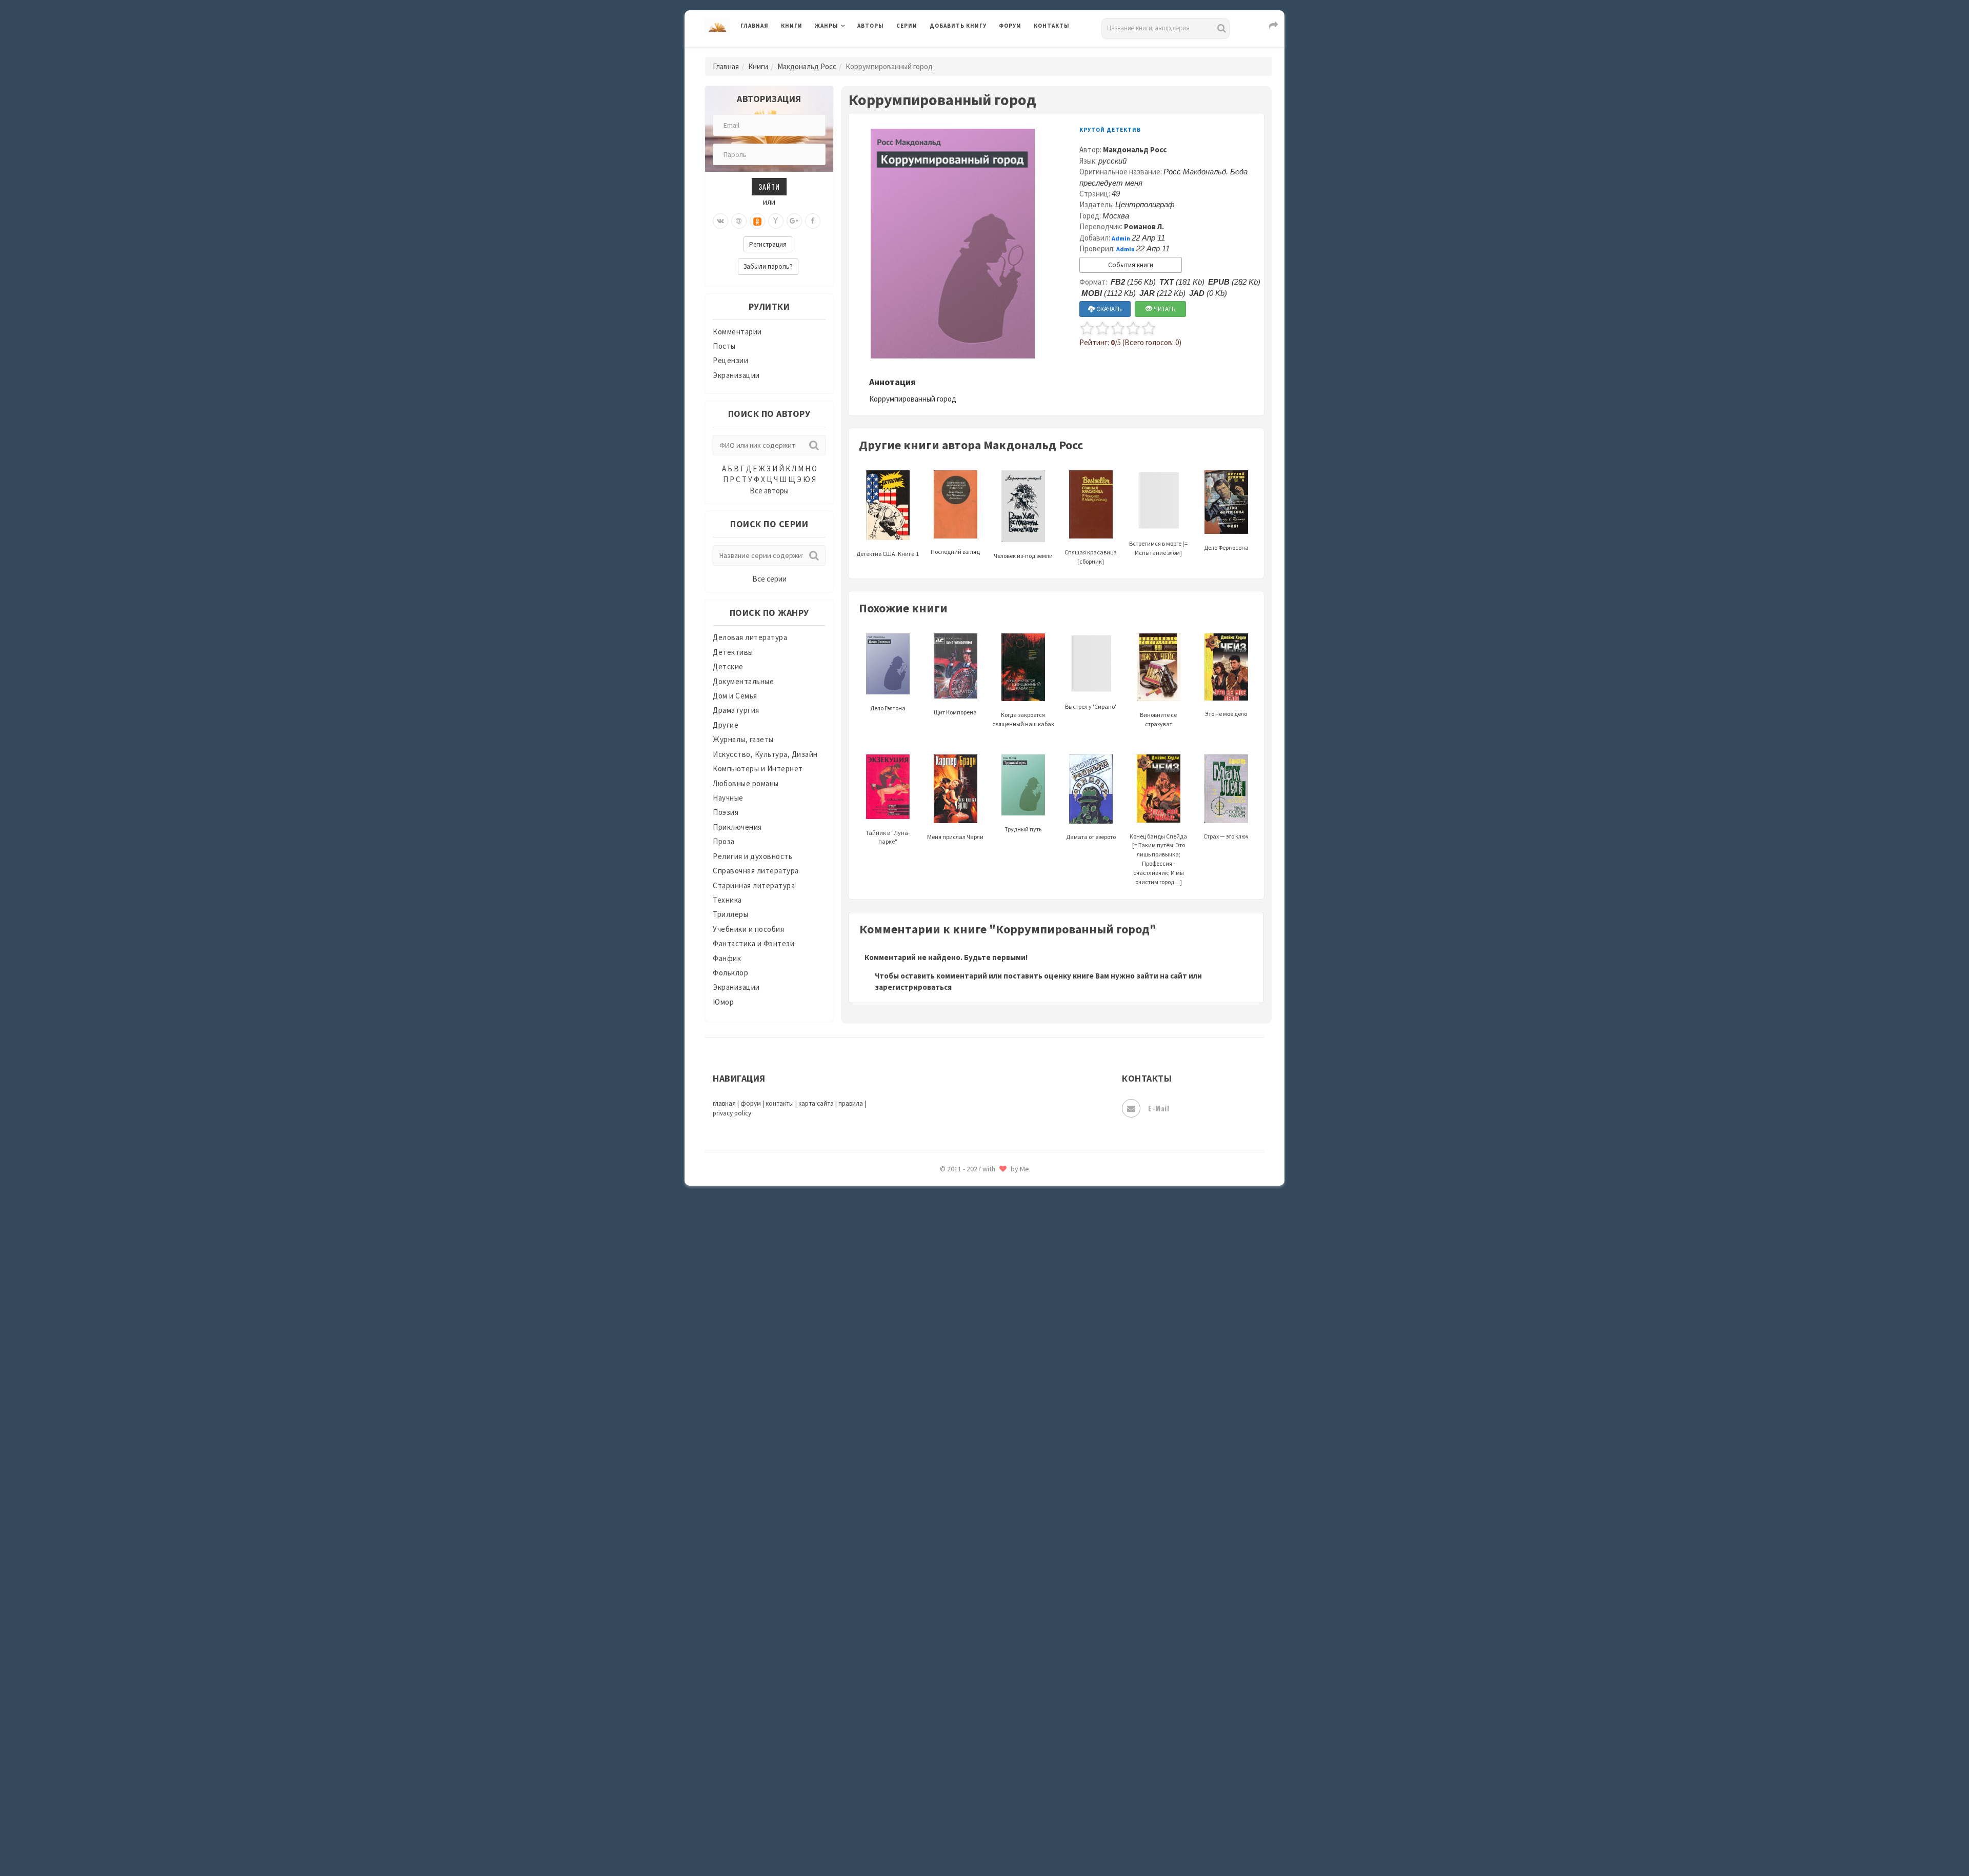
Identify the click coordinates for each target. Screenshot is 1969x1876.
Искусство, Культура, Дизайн (765, 754)
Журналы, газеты (743, 739)
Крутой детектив (1110, 130)
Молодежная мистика (970, 1245)
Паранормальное (960, 1314)
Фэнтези (946, 1704)
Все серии (769, 579)
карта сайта (816, 1103)
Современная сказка (967, 1543)
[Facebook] (813, 221)
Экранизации (736, 375)
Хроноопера (951, 1726)
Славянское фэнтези (968, 1497)
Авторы (871, 26)
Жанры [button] (827, 26)
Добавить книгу (958, 26)
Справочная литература (756, 871)
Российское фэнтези (968, 1451)
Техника (727, 900)
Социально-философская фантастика (998, 1566)
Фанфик (727, 958)
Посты (724, 346)
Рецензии (730, 360)
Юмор (723, 1002)
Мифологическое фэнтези (977, 1222)
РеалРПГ (945, 1428)
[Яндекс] (776, 221)
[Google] (794, 221)
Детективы (733, 652)
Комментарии (737, 332)
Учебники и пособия (748, 929)
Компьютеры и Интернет (758, 769)
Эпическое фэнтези (966, 1772)
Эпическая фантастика (972, 1749)
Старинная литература (754, 885)
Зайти (769, 186)
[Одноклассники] (757, 221)
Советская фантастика (971, 1520)
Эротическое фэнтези (970, 1818)
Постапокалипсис (963, 1383)
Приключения (737, 827)
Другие (726, 725)
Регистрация (768, 244)
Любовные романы (746, 783)
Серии (907, 26)
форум (751, 1103)
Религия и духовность (752, 856)
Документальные (743, 681)
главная (724, 1103)
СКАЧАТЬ (1108, 309)
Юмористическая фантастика (984, 1841)
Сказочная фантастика (972, 1474)
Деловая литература (966, 52)
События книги (1131, 265)
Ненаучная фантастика (971, 1291)
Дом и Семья (735, 696)
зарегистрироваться (913, 987)
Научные (728, 798)
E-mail (1159, 1108)
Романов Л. (1144, 226)
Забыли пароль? (768, 266)
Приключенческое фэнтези (979, 1405)
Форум (1010, 26)
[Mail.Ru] (739, 221)
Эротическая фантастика (976, 1795)
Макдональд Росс (807, 66)
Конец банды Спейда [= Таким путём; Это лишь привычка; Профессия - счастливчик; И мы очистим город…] (1158, 859)
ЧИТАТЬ (1164, 309)
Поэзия (726, 812)
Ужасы (942, 1658)
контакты (780, 1103)
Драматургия (736, 710)
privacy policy (732, 1113)
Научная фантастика (967, 1268)
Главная (755, 26)
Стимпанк (948, 1589)
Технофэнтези (956, 1635)
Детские (728, 666)
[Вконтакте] (720, 221)
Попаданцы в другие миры (978, 1360)
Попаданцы (951, 1336)
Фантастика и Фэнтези (754, 943)
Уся (937, 1681)
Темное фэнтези (960, 1612)
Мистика (946, 1199)
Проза (724, 841)
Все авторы (769, 491)
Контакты (1052, 26)
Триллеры (730, 914)
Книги (792, 26)
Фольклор (730, 973)
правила (851, 1103)
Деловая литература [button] (851, 52)
